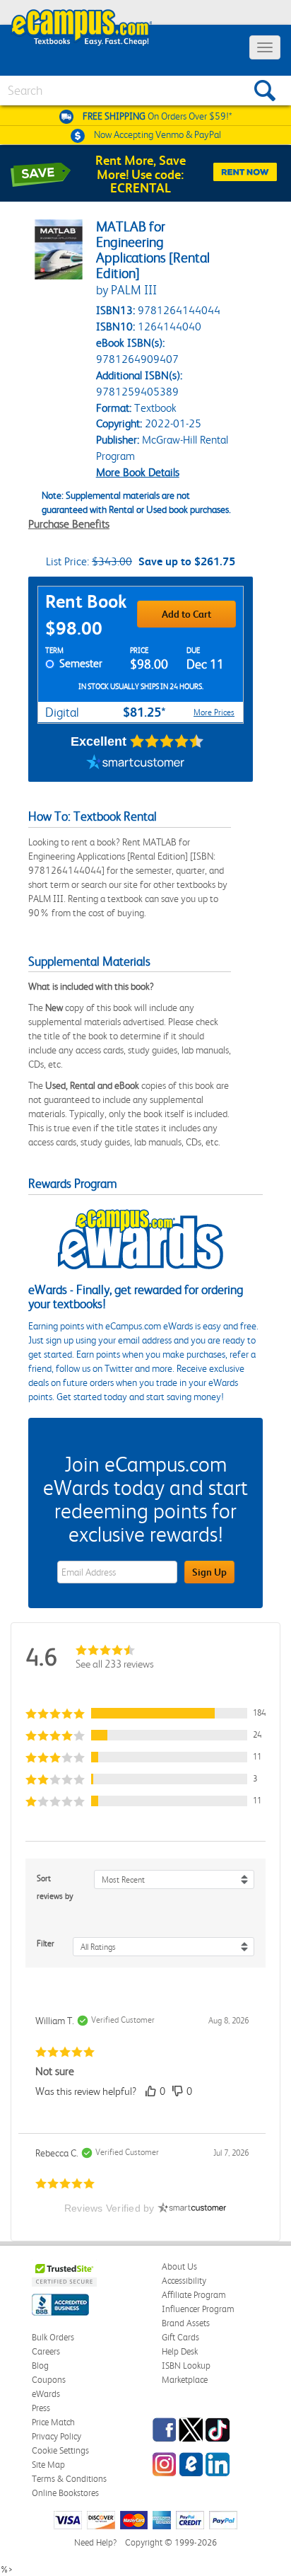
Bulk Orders (53, 2337)
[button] (145, 1713)
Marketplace (185, 2380)
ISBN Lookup (186, 2366)
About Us (179, 2266)
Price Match (53, 2422)
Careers (46, 2351)
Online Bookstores (65, 2493)
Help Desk (180, 2351)
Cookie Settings (60, 2450)
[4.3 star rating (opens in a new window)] (167, 741)
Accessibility (184, 2281)
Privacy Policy (57, 2436)
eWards (46, 2394)
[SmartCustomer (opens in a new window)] (136, 764)
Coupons (49, 2380)
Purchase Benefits (69, 524)
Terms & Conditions (69, 2479)
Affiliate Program (194, 2295)
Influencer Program (198, 2309)
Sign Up (209, 1572)
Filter (46, 1943)
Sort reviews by (55, 1887)
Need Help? (95, 2542)
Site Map (48, 2465)
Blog (40, 2366)
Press (41, 2408)
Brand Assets (186, 2323)
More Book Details (138, 472)
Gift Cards (180, 2337)
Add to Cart (186, 614)
